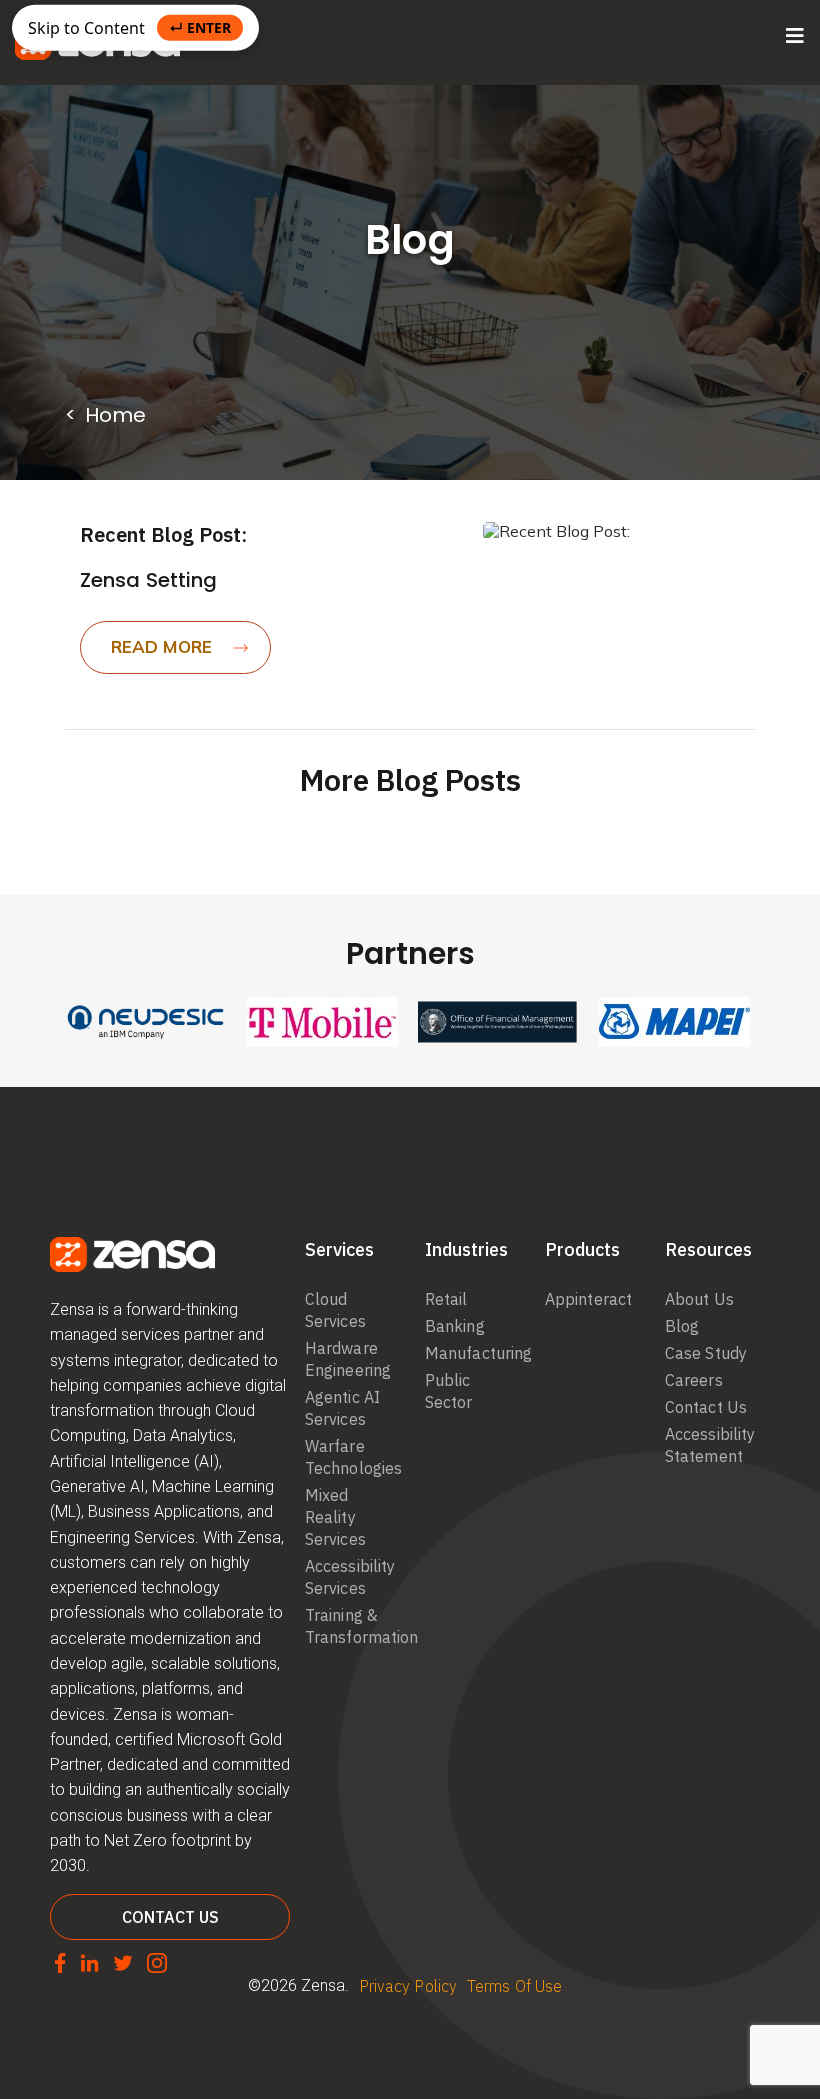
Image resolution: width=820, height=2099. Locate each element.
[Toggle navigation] (795, 36)
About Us (699, 1299)
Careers (694, 1380)
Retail (446, 1299)
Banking (455, 1326)
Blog (682, 1326)
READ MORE (161, 646)
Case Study (706, 1353)
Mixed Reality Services (335, 1517)
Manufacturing (478, 1353)
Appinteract (588, 1299)
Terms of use (514, 1986)
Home (115, 415)
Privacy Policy (408, 1986)
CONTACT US (170, 1917)
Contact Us (706, 1407)
